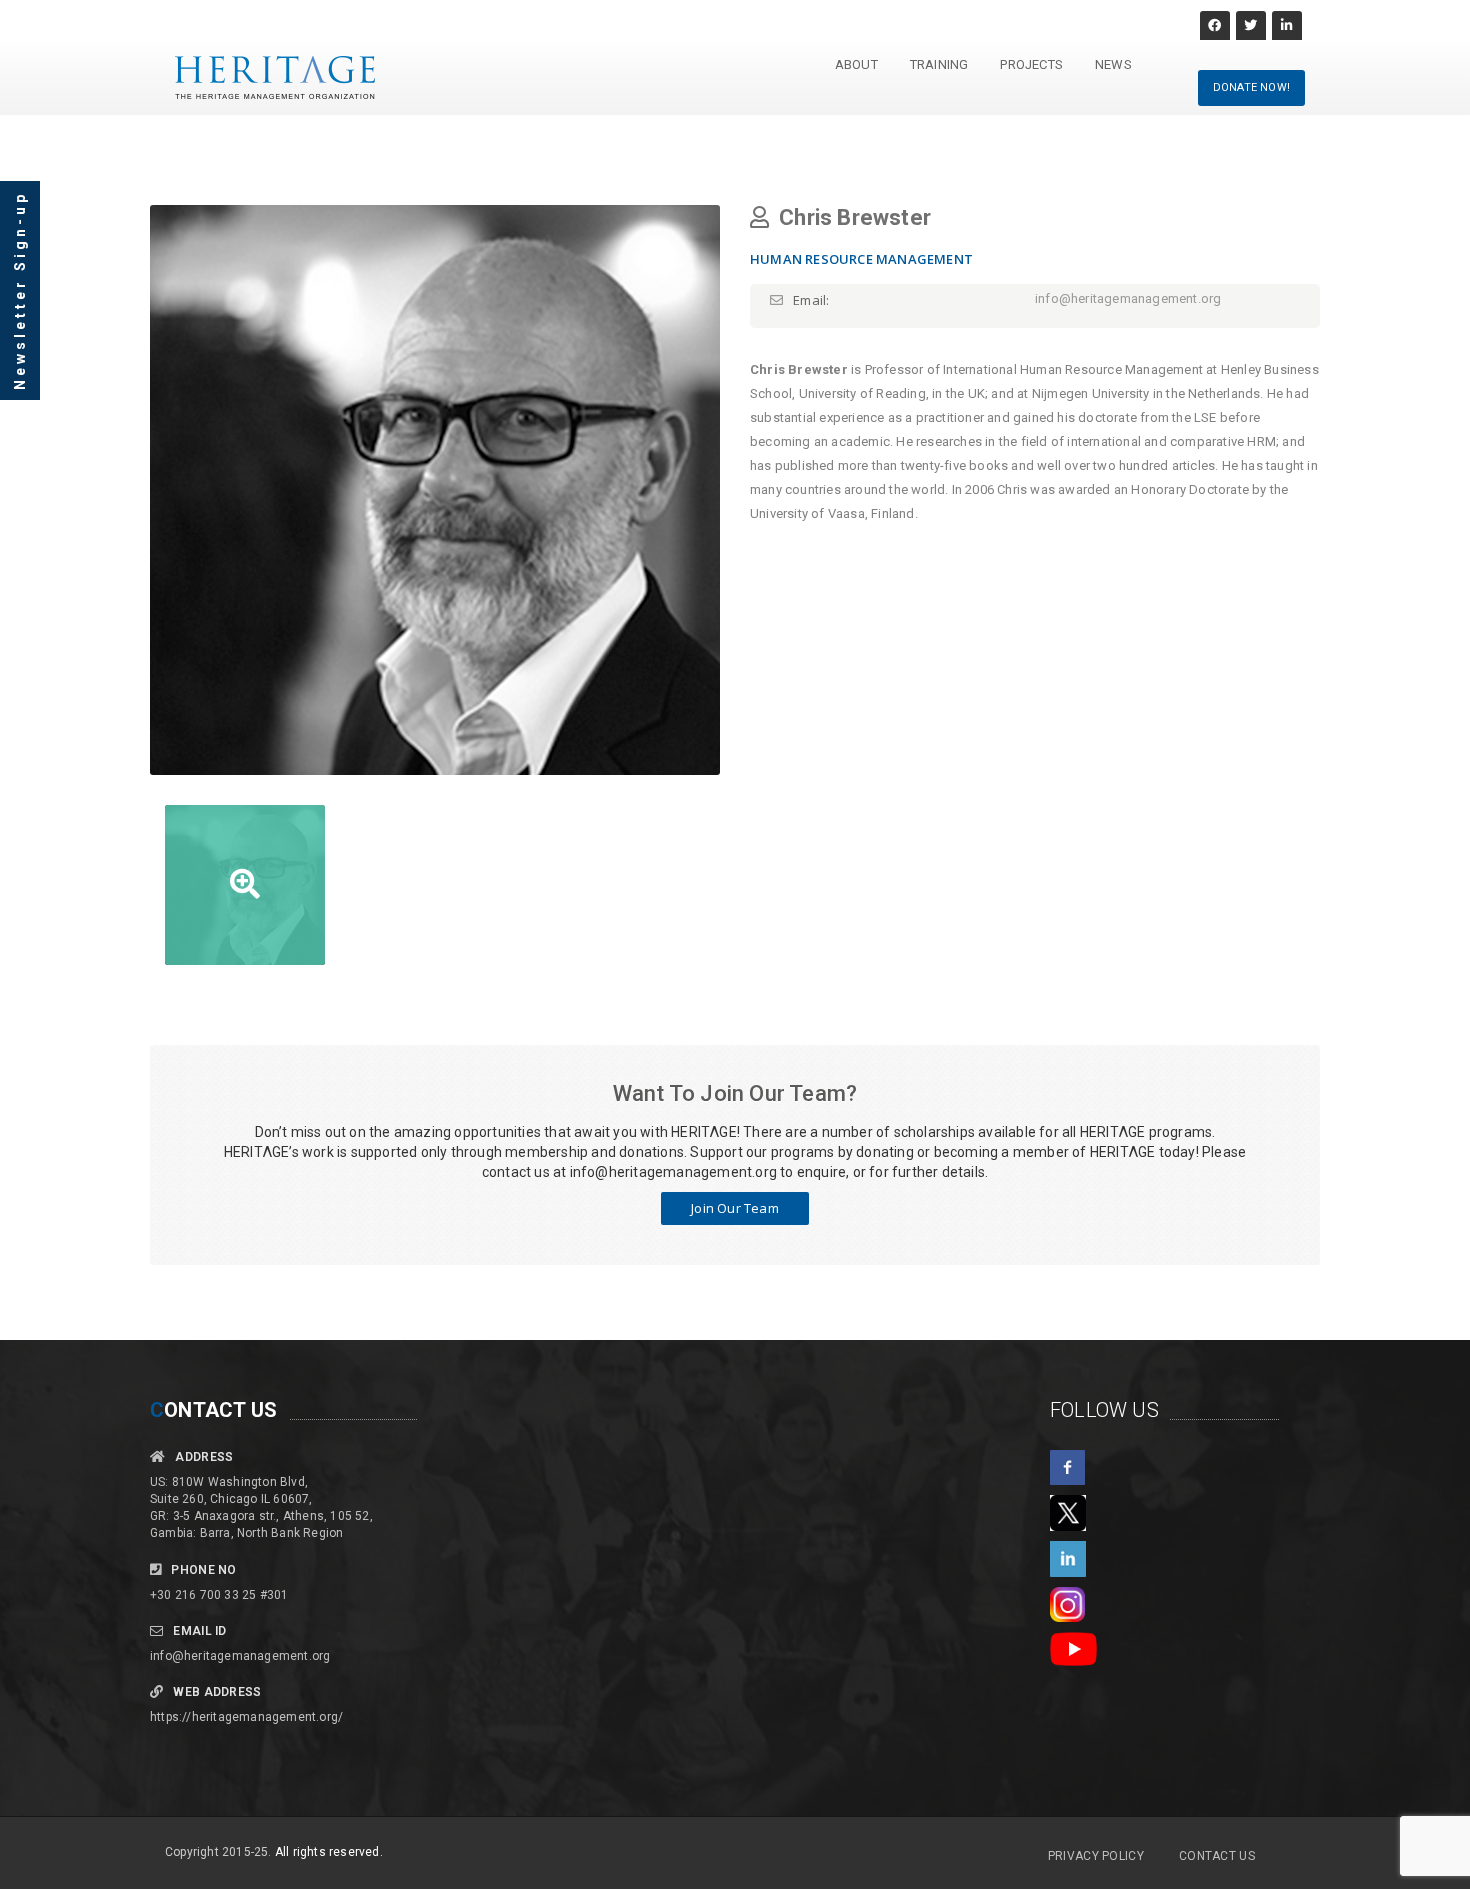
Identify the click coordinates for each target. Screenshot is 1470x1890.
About (856, 64)
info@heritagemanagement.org (240, 1656)
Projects (1031, 64)
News (1113, 64)
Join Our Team (735, 1208)
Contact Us (1217, 1856)
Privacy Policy (1096, 1856)
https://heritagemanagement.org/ (246, 1717)
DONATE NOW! (1251, 87)
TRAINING (939, 64)
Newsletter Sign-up (20, 290)
